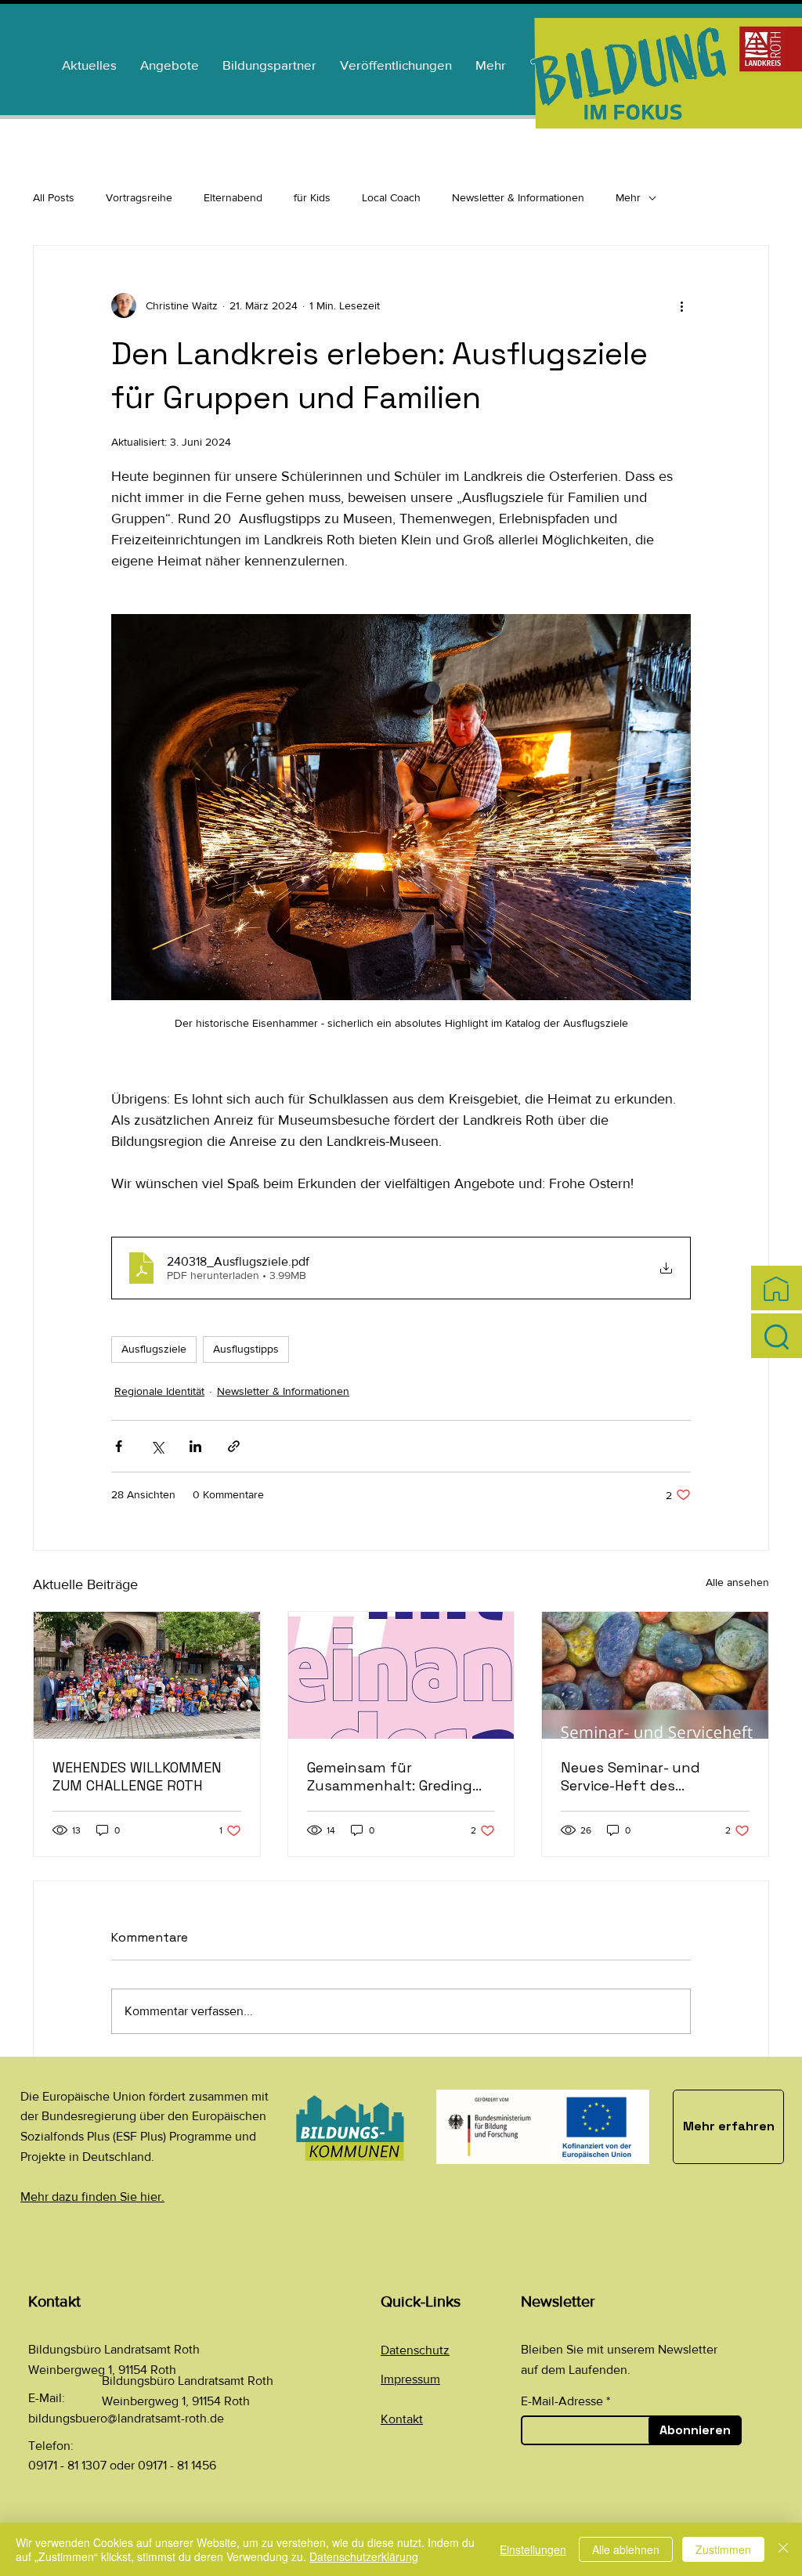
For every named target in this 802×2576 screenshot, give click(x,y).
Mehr (628, 197)
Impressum (410, 2379)
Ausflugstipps (246, 1349)
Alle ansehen (737, 1582)
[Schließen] (783, 2549)
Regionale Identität (159, 1391)
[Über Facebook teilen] (119, 1446)
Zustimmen (723, 2549)
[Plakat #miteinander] (401, 1675)
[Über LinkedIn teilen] (195, 1446)
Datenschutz (415, 2350)
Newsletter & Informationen (518, 197)
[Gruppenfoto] (147, 1675)
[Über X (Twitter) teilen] (157, 1446)
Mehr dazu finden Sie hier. (92, 2197)
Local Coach (391, 197)
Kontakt (402, 2419)
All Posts (54, 197)
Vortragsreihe (139, 197)
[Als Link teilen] (234, 1446)
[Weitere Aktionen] (681, 305)
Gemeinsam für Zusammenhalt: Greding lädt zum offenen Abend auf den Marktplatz (392, 1776)
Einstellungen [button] (533, 2549)
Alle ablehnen (626, 2549)
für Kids (312, 197)
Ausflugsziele (154, 1349)
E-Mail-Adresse (562, 2401)
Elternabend (233, 197)
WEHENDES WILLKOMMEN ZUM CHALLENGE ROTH (137, 1776)
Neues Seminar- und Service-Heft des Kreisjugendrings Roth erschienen (638, 1776)
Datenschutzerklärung (364, 2556)
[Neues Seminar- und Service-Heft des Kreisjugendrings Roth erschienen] (655, 1675)
